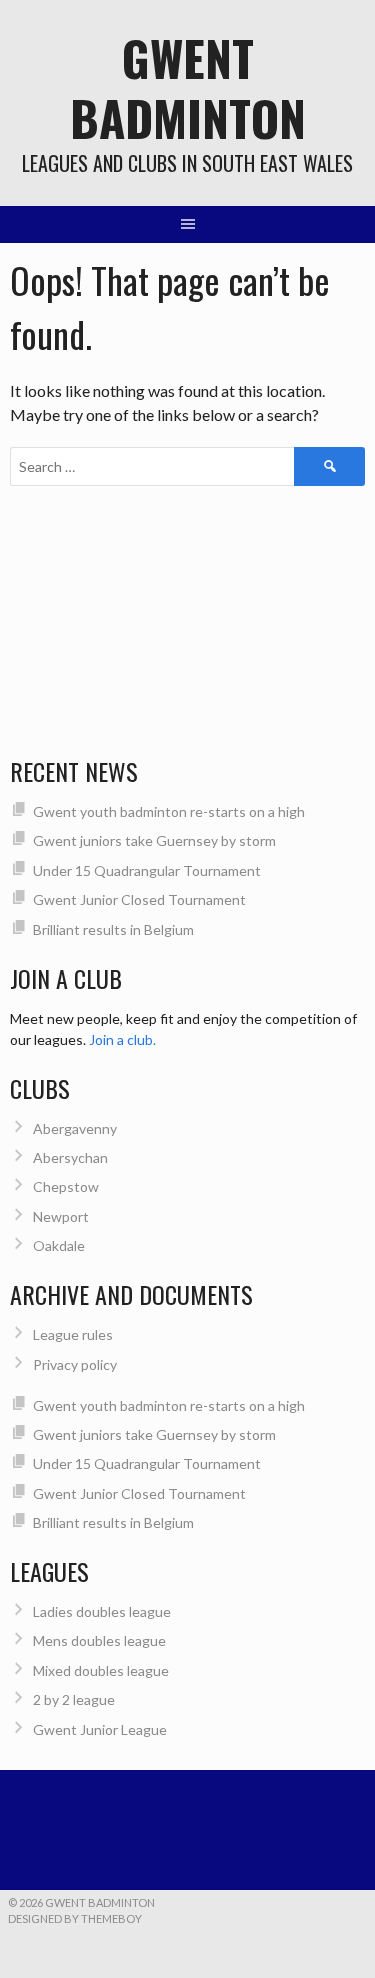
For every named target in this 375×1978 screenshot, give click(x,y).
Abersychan (70, 1157)
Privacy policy (75, 1364)
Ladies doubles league (102, 1611)
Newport (61, 1216)
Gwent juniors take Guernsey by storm (154, 840)
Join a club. (122, 1039)
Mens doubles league (99, 1640)
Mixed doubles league (101, 1670)
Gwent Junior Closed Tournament (139, 899)
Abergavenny (75, 1128)
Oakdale (59, 1245)
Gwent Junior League (100, 1729)
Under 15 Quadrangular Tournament (147, 870)
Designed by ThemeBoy (75, 1918)
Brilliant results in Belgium (113, 929)
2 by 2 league (74, 1699)
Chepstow (66, 1186)
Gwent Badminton (188, 87)
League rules (73, 1334)
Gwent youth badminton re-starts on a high (169, 811)
